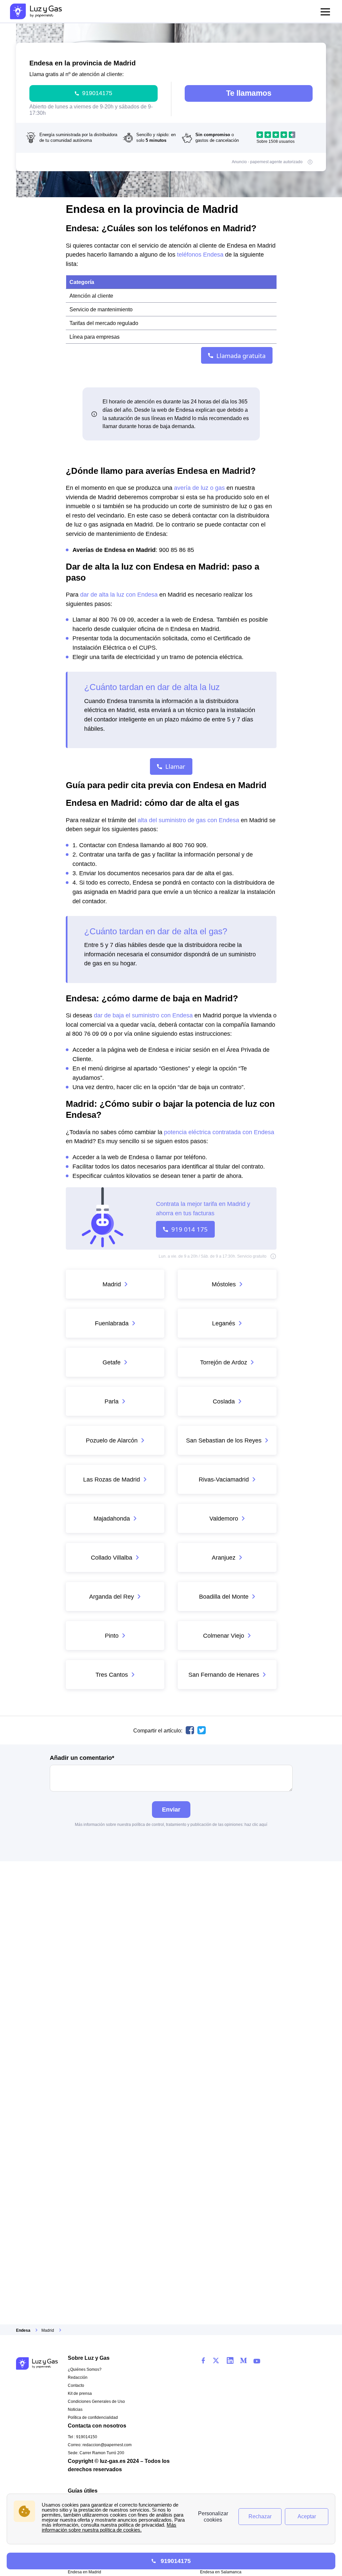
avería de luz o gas (199, 488)
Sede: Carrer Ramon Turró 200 (96, 2453)
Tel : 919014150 (82, 2437)
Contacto (76, 2385)
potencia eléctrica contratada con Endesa (219, 1132)
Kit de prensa (80, 2393)
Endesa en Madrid (84, 2572)
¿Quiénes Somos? (85, 2369)
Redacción (78, 2377)
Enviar (171, 1809)
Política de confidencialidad (93, 2418)
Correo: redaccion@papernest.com (100, 2445)
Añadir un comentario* (82, 1758)
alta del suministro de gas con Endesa (188, 820)
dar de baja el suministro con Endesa (143, 1015)
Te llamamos (249, 93)
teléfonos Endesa (200, 254)
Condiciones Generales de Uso (96, 2401)
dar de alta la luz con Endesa (119, 594)
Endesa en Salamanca (221, 2572)
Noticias (75, 2409)
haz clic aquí (256, 1825)
